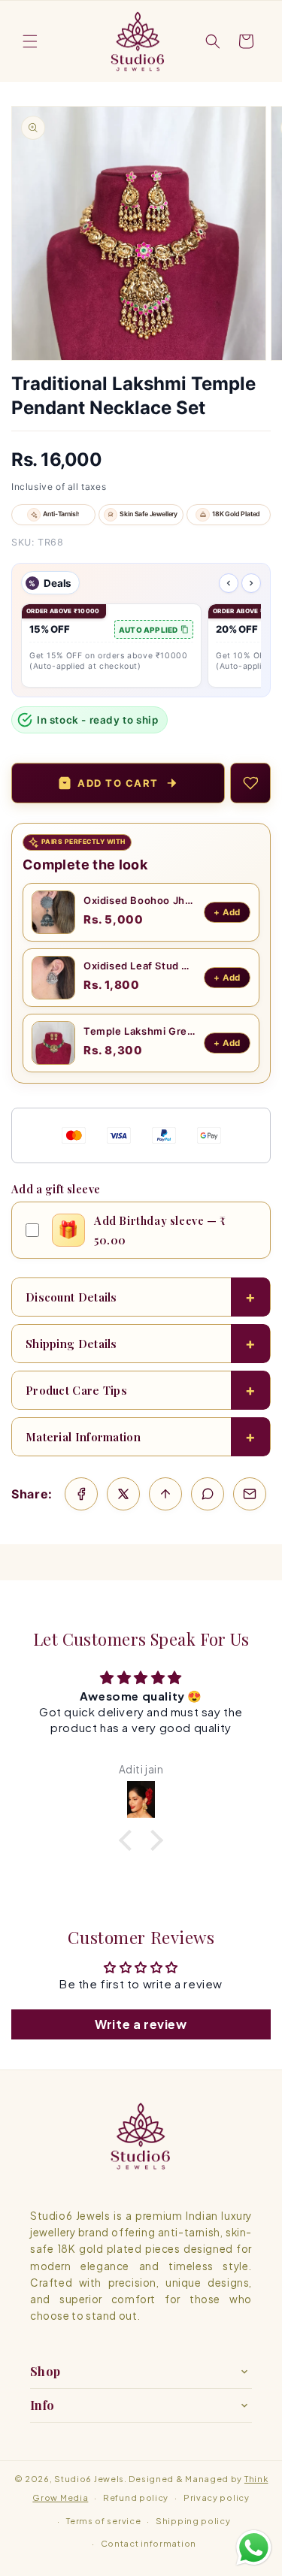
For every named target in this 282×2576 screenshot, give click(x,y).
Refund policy (136, 2497)
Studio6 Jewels (89, 2479)
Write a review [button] (141, 2024)
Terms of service (103, 2521)
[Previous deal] (229, 583)
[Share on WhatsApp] (208, 1494)
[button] (30, 41)
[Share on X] (123, 1494)
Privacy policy (217, 2497)
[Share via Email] (250, 1494)
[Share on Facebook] (81, 1494)
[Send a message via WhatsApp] (254, 2548)
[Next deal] (251, 583)
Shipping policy (193, 2521)
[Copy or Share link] (165, 1494)
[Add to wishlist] (250, 783)
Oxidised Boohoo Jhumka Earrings (139, 900)
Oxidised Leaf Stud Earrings (139, 966)
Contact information (149, 2543)
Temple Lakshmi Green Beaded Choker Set (139, 1031)
